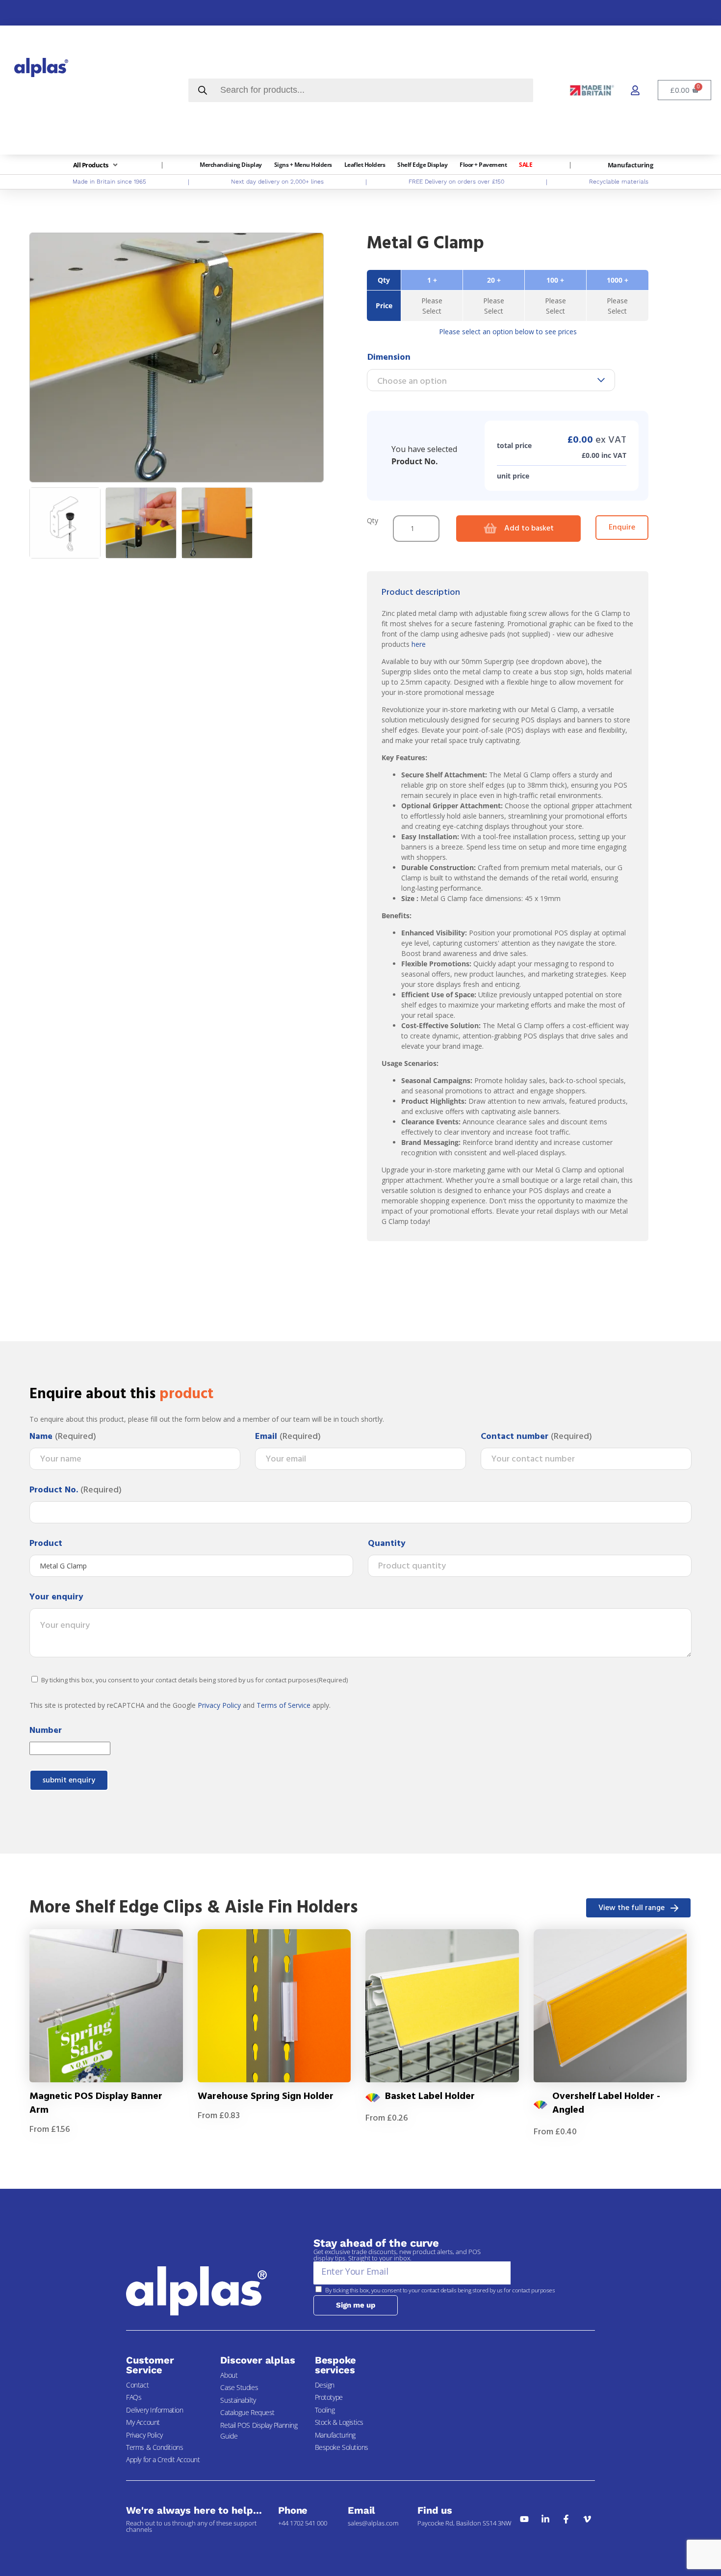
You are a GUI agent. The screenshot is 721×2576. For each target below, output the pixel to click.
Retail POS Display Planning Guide (259, 2430)
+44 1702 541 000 (303, 2523)
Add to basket (529, 529)
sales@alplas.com (373, 2523)
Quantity (387, 1544)
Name (63, 1437)
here (419, 644)
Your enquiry (56, 1597)
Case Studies (239, 2387)
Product (46, 1544)
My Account (143, 2422)
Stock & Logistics (339, 2422)
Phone (293, 2510)
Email (288, 1437)
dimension (389, 358)
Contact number (536, 1437)
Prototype (329, 2397)
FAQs (134, 2397)
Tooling (325, 2410)
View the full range (631, 1908)
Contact (137, 2385)
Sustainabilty (238, 2400)
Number (46, 1731)
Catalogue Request (247, 2412)
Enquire (622, 528)
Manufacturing (335, 2435)
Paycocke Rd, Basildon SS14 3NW (464, 2523)
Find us (435, 2510)
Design (325, 2385)
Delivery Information (154, 2410)
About (229, 2375)
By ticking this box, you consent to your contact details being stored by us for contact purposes (194, 1680)
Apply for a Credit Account (163, 2459)
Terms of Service (283, 1705)
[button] (96, 165)
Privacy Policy (219, 1705)
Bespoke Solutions (342, 2447)
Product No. (76, 1490)
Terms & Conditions (154, 2447)
